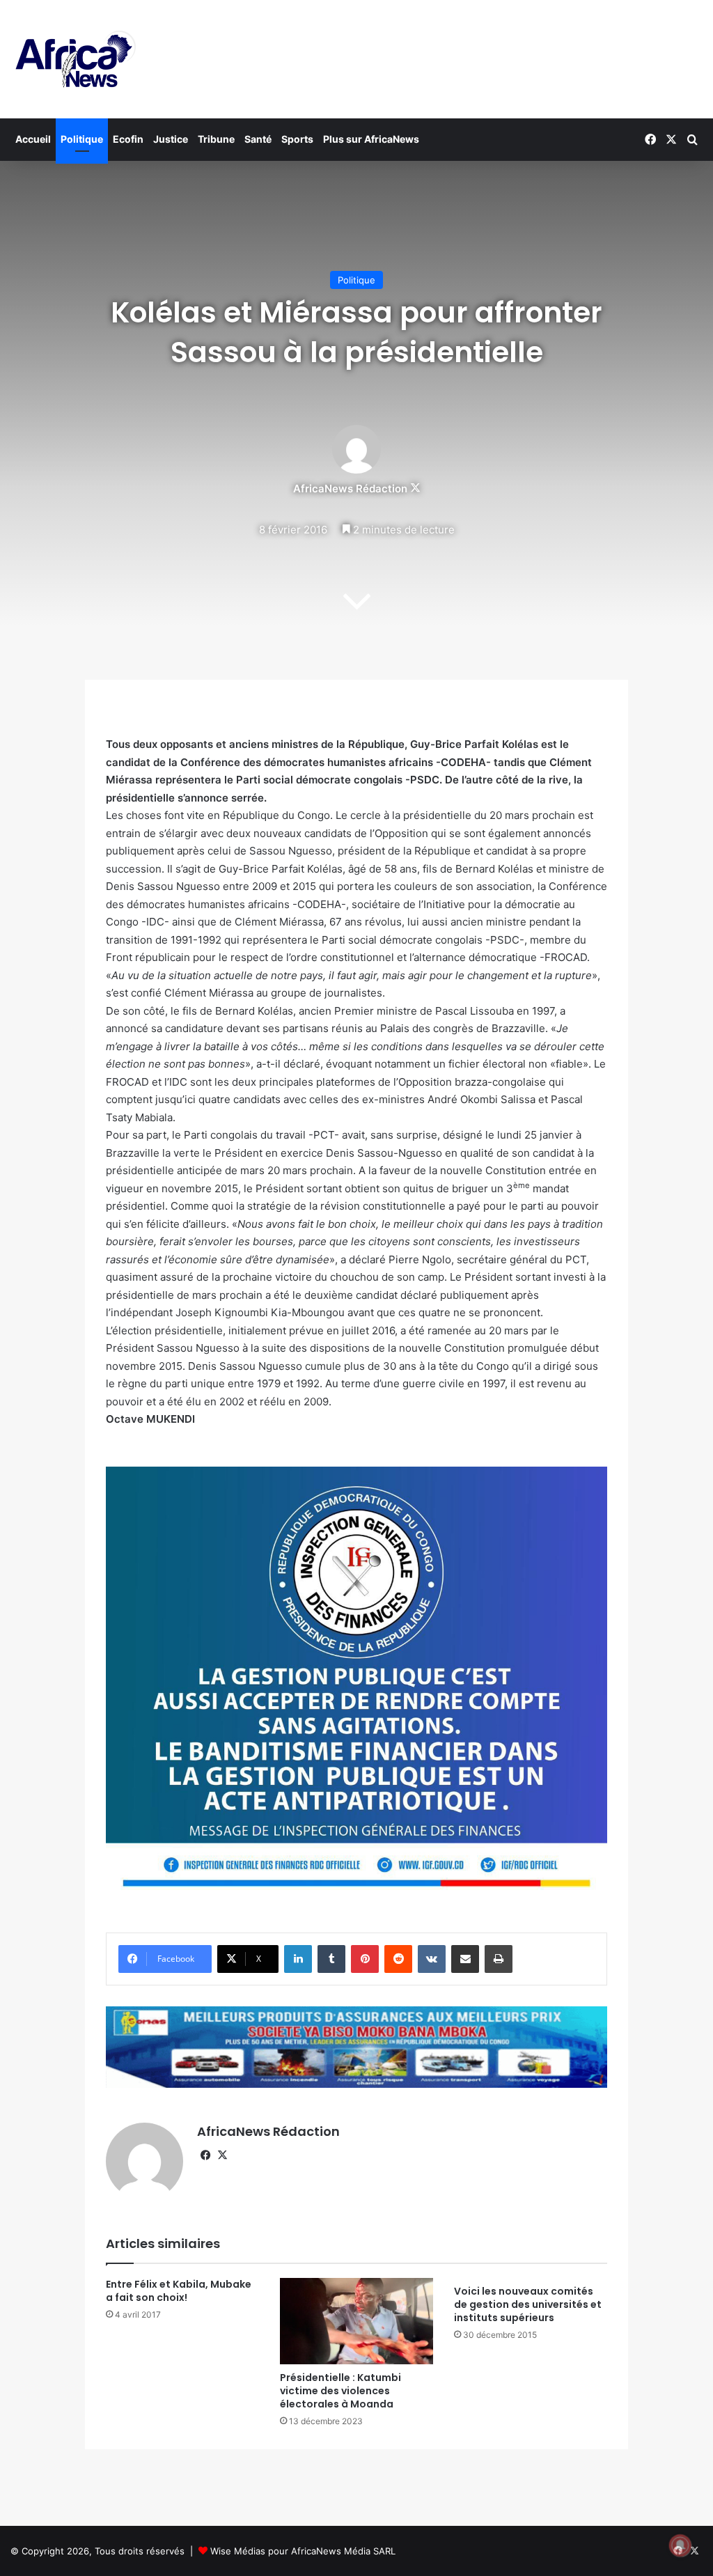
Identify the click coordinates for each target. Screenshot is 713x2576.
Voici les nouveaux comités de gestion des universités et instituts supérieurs (528, 2304)
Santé (258, 139)
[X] (222, 2155)
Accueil (33, 139)
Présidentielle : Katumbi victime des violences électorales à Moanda (340, 2391)
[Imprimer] (499, 1959)
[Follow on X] (415, 489)
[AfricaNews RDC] (73, 59)
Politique (82, 139)
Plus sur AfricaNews (371, 139)
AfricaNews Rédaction (350, 489)
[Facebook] (205, 2155)
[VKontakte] (432, 1959)
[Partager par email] (465, 1959)
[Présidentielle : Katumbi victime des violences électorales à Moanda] (356, 2321)
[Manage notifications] (680, 2545)
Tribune (216, 139)
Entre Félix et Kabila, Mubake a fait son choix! (179, 2291)
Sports (297, 139)
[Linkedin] (298, 1959)
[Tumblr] (331, 1959)
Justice (171, 139)
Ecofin (128, 139)
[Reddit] (398, 1959)
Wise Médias (238, 2551)
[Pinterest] (365, 1959)
